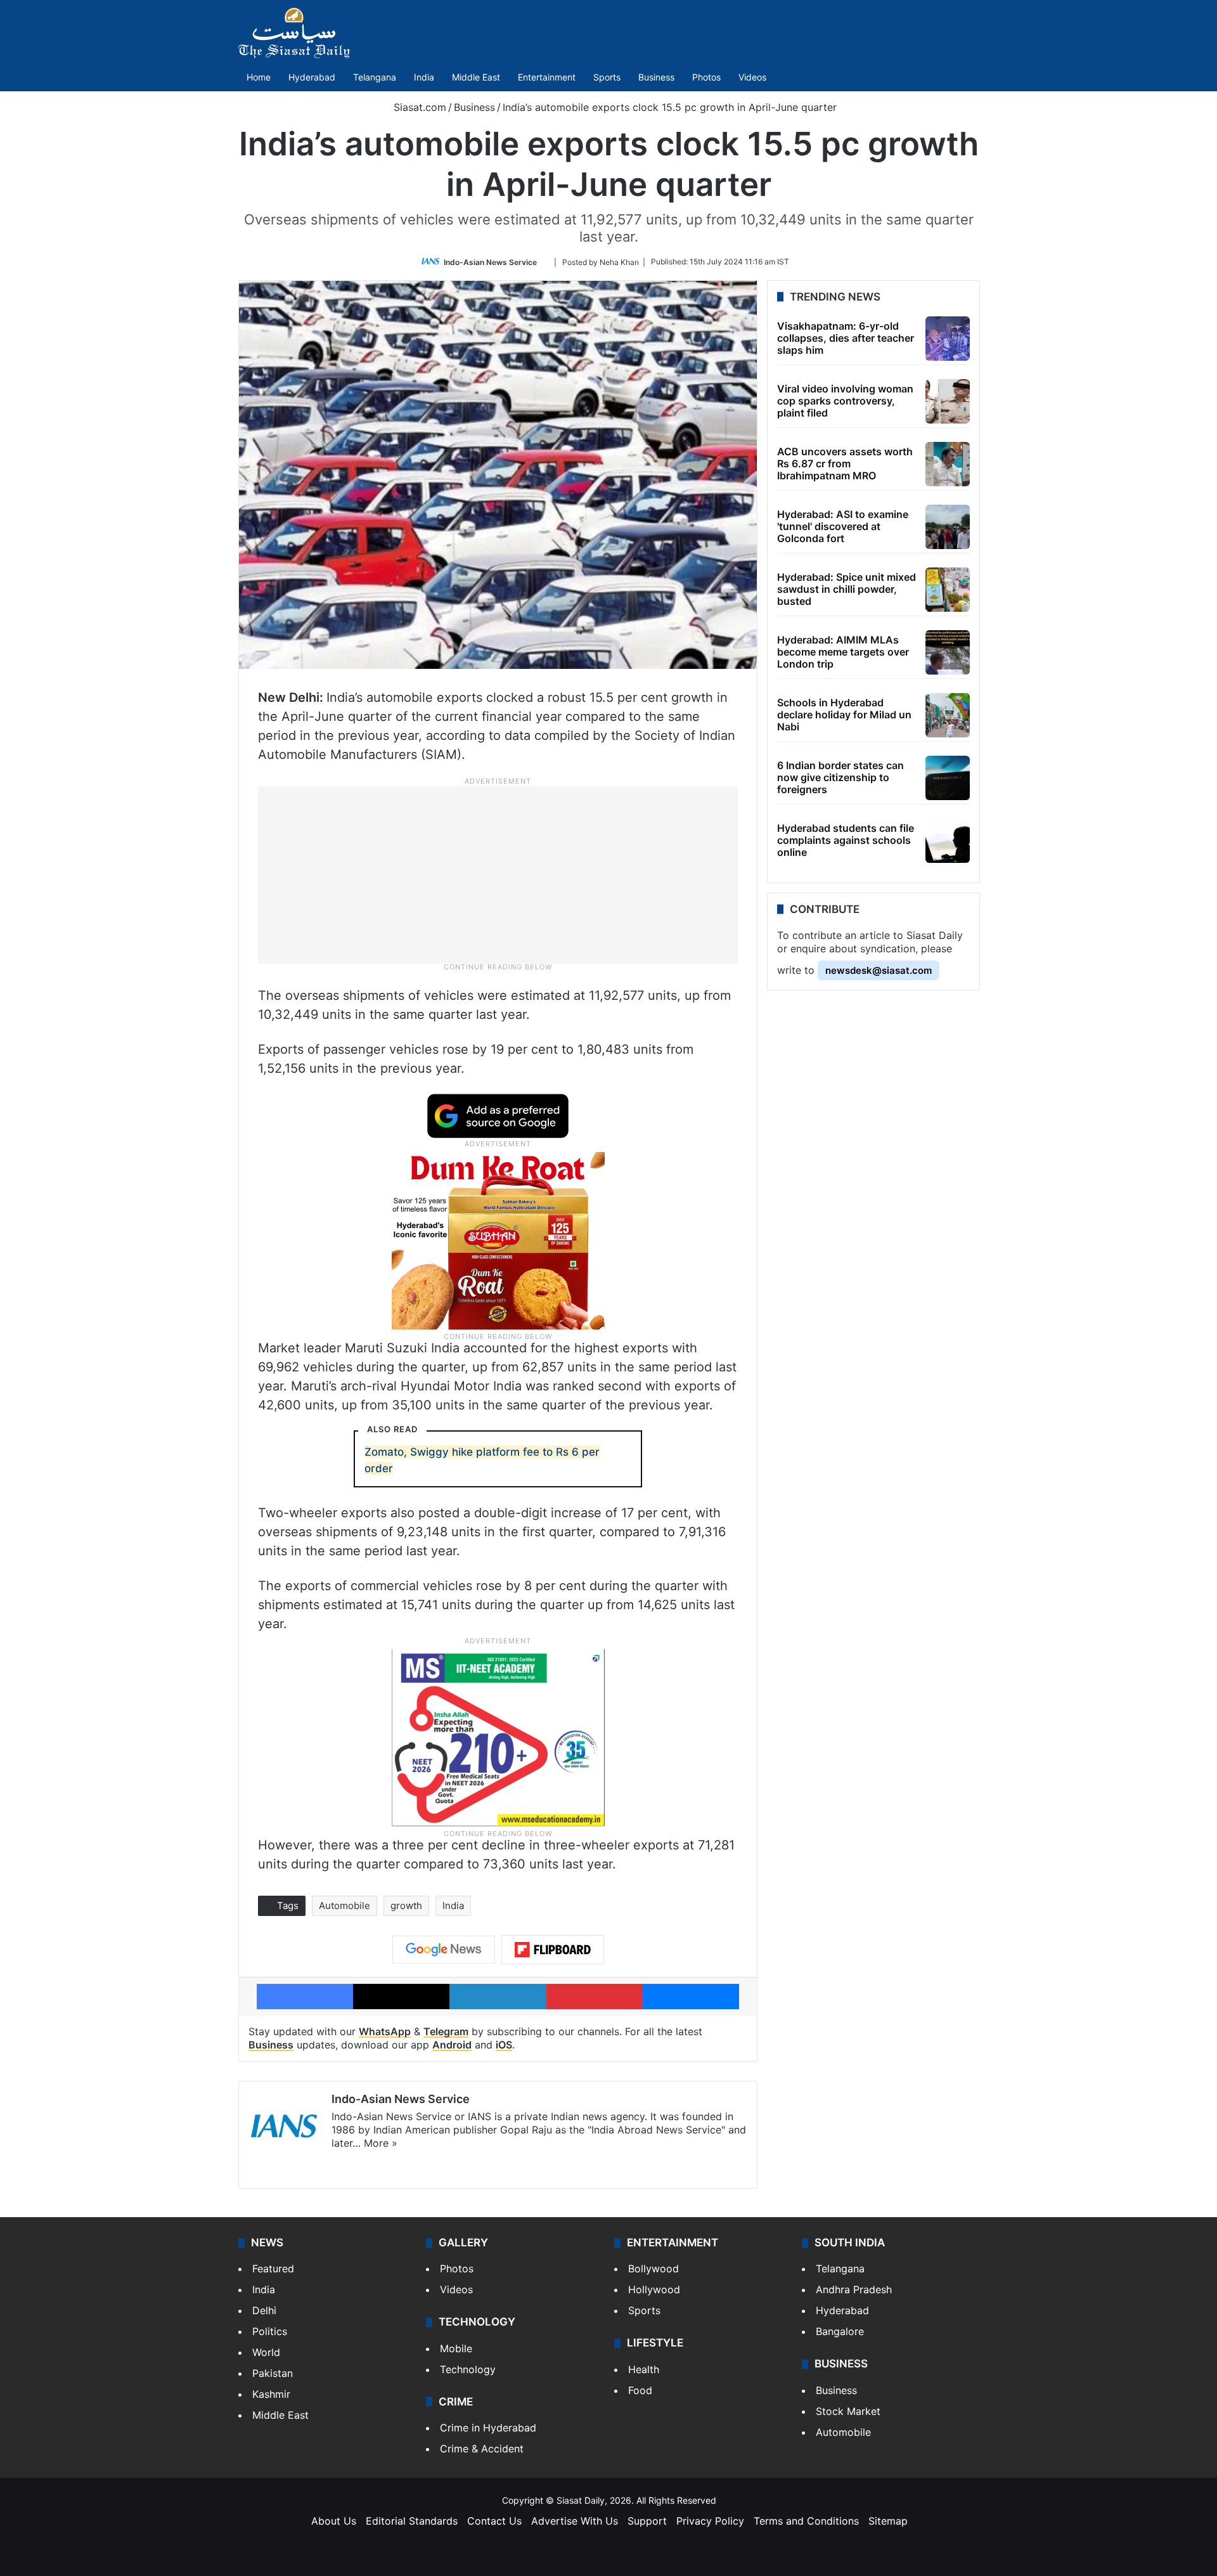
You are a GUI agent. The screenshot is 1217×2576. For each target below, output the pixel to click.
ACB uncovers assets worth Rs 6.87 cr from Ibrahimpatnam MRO (845, 463)
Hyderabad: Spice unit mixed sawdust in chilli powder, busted (847, 589)
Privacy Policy (710, 2521)
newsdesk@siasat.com (879, 970)
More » (381, 2143)
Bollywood (654, 2269)
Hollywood (654, 2289)
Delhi (264, 2310)
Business (656, 77)
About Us (334, 2521)
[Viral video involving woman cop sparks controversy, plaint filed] (948, 401)
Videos (752, 77)
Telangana (375, 77)
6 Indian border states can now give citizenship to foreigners (840, 777)
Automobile (344, 1906)
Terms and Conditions (806, 2521)
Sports (607, 77)
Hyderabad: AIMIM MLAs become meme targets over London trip (843, 652)
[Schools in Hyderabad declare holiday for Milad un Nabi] (948, 715)
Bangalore (840, 2331)
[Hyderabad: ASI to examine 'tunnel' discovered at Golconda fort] (948, 527)
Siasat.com (418, 107)
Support (647, 2521)
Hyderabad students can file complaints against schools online (846, 840)
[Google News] (444, 1950)
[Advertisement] (498, 874)
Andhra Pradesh (854, 2289)
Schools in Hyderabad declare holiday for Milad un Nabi (844, 715)
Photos (706, 77)
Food (640, 2390)
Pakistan (273, 2373)
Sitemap (888, 2521)
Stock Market (848, 2411)
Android (452, 2045)
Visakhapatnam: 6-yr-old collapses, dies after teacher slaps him (846, 338)
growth (406, 1906)
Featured (273, 2269)
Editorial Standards (412, 2521)
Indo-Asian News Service (490, 262)
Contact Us (494, 2521)
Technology (468, 2369)
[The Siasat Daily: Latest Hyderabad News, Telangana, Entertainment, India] (294, 33)
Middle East (476, 77)
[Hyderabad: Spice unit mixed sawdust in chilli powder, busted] (948, 590)
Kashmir (271, 2394)
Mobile (456, 2348)
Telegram (446, 2031)
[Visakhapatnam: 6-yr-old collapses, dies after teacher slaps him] (948, 339)
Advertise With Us (575, 2521)
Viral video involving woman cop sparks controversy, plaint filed (845, 401)
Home (259, 77)
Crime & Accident (482, 2449)
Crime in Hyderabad (488, 2428)
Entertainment (547, 77)
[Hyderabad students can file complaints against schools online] (948, 841)
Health (644, 2369)
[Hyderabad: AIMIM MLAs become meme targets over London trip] (948, 652)
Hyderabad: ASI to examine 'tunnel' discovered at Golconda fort (843, 526)
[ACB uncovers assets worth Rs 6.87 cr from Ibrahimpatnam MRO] (948, 464)
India (424, 77)
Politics (270, 2331)
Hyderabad (312, 77)
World (266, 2352)
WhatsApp (385, 2031)
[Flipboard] (553, 1950)
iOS (504, 2045)
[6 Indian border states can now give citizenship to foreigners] (948, 778)
